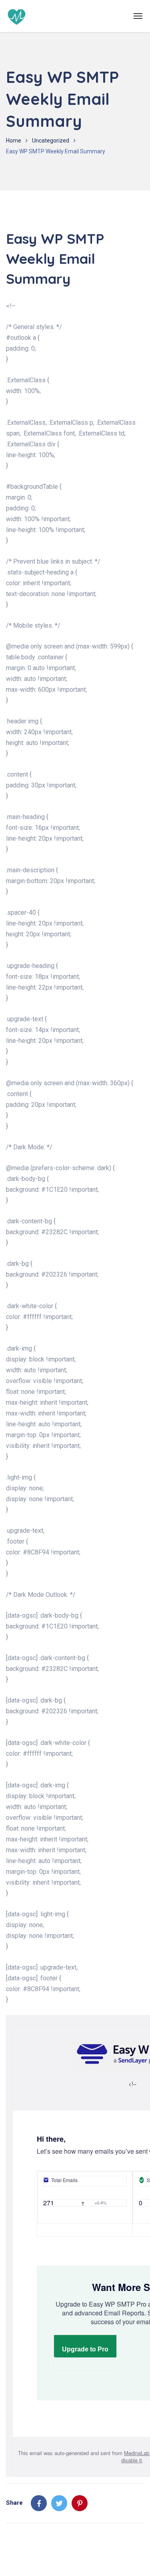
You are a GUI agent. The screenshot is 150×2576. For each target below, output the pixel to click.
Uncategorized (51, 141)
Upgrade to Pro (85, 2349)
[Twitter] (59, 2503)
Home (14, 141)
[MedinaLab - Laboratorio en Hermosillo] (17, 16)
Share (14, 2503)
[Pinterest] (80, 2503)
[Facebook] (39, 2503)
